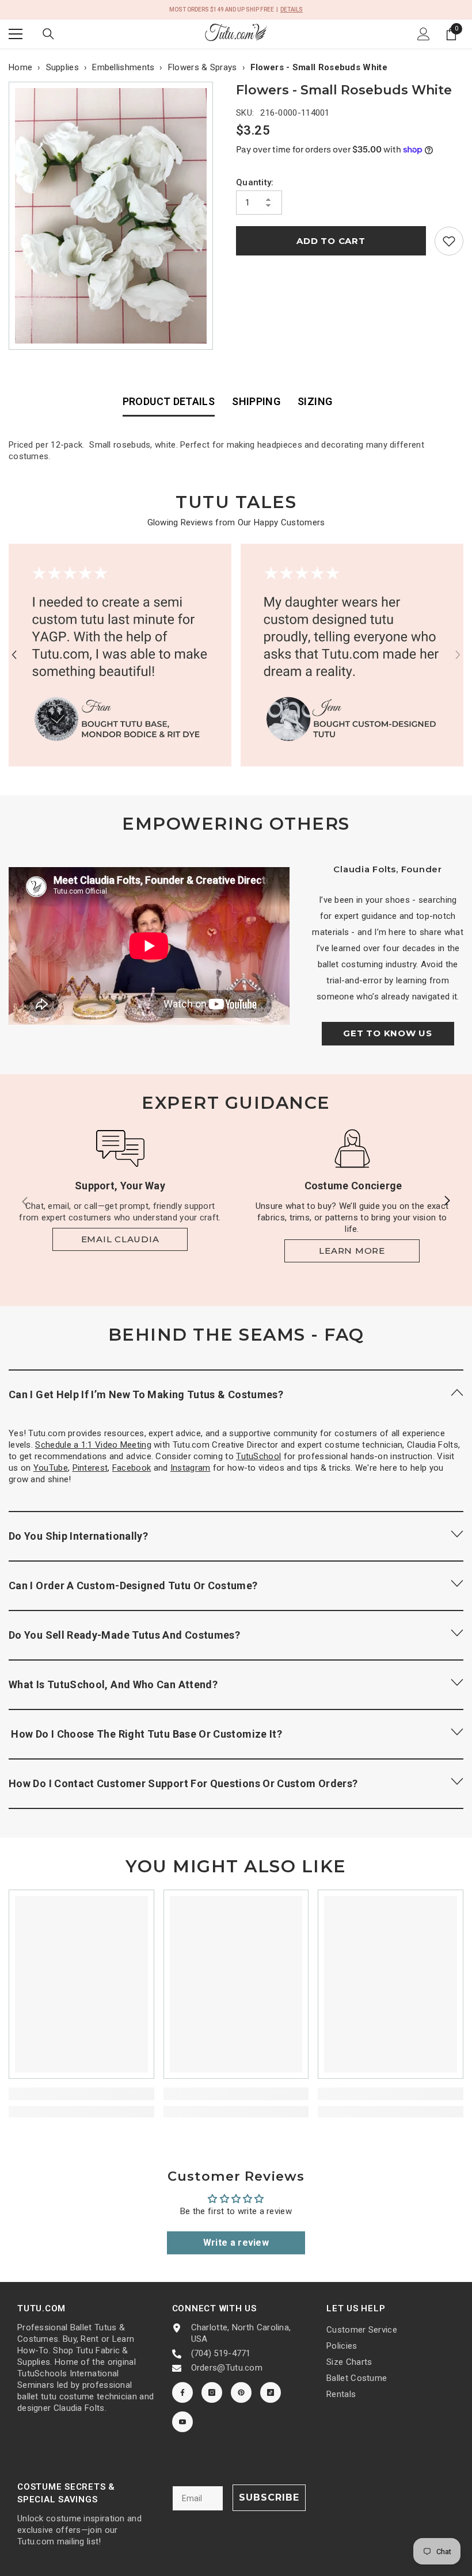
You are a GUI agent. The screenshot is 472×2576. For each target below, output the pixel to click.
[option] (114, 216)
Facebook (132, 1468)
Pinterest (90, 1468)
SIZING (315, 401)
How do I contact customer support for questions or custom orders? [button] (183, 1783)
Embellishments (123, 67)
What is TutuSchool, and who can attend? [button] (113, 1684)
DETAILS (292, 9)
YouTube (51, 1468)
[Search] (48, 34)
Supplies (62, 67)
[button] (14, 655)
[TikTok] (271, 2392)
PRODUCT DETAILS (169, 401)
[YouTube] (182, 2422)
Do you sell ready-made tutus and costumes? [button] (124, 1635)
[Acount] (424, 34)
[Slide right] (447, 1201)
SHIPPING (256, 401)
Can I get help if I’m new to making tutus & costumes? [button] (146, 1394)
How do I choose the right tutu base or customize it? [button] (145, 1734)
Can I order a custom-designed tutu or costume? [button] (133, 1585)
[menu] (16, 34)
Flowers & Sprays (203, 67)
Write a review (236, 2243)
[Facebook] (182, 2392)
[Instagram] (212, 2392)
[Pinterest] (241, 2392)
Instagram (191, 1468)
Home (20, 67)
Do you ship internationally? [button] (78, 1536)
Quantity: (255, 182)
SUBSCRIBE (269, 2497)
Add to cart (331, 241)
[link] (449, 241)
